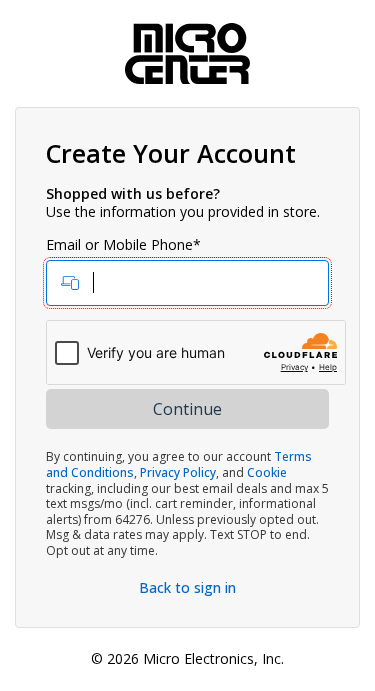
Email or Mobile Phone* (123, 245)
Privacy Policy (178, 472)
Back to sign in (187, 587)
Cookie (267, 472)
